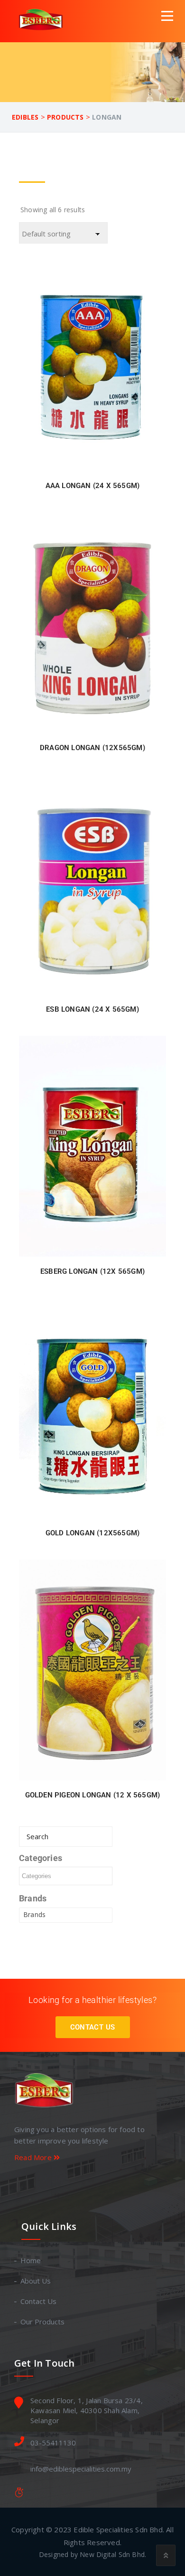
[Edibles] (42, 21)
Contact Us (93, 2027)
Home (31, 2260)
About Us (36, 2281)
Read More (34, 2157)
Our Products (43, 2322)
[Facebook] (88, 2185)
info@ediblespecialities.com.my (81, 2469)
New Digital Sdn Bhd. (113, 2554)
